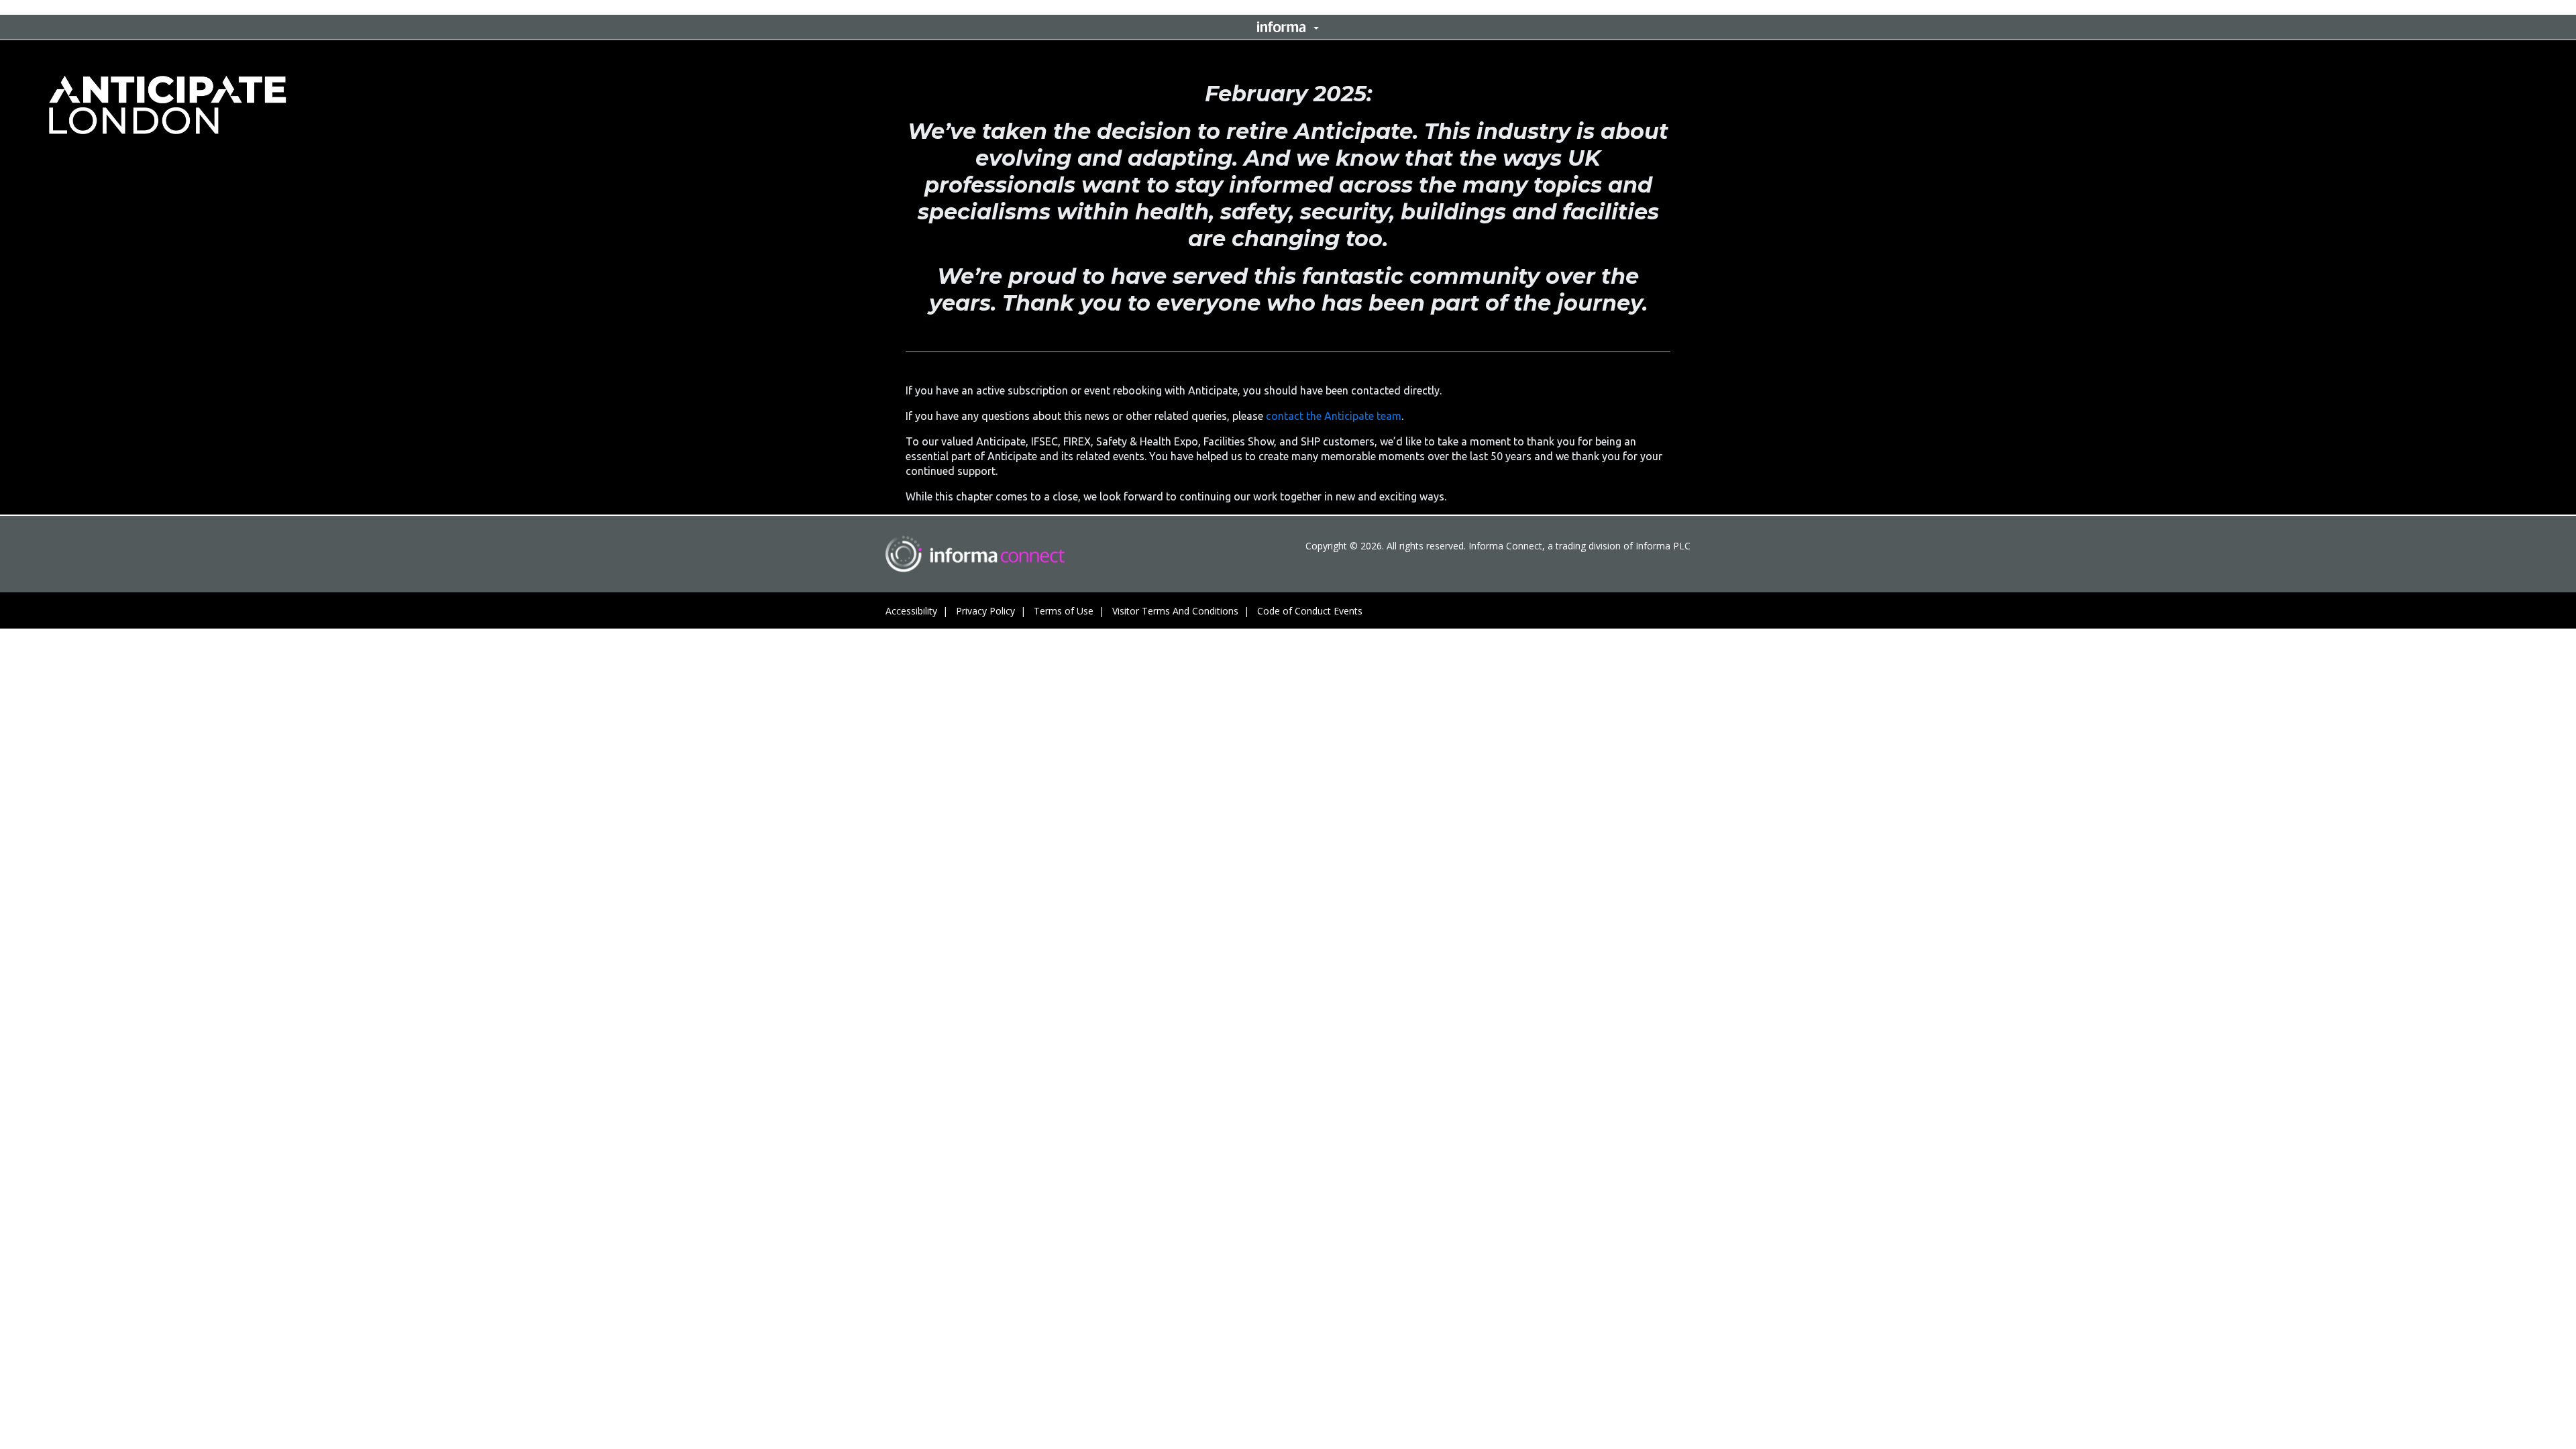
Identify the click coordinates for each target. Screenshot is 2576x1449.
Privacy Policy (985, 611)
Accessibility (911, 611)
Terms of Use (1064, 611)
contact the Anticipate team (1334, 416)
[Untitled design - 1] (975, 554)
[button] (1288, 27)
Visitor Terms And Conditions (1175, 611)
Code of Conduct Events (1310, 611)
